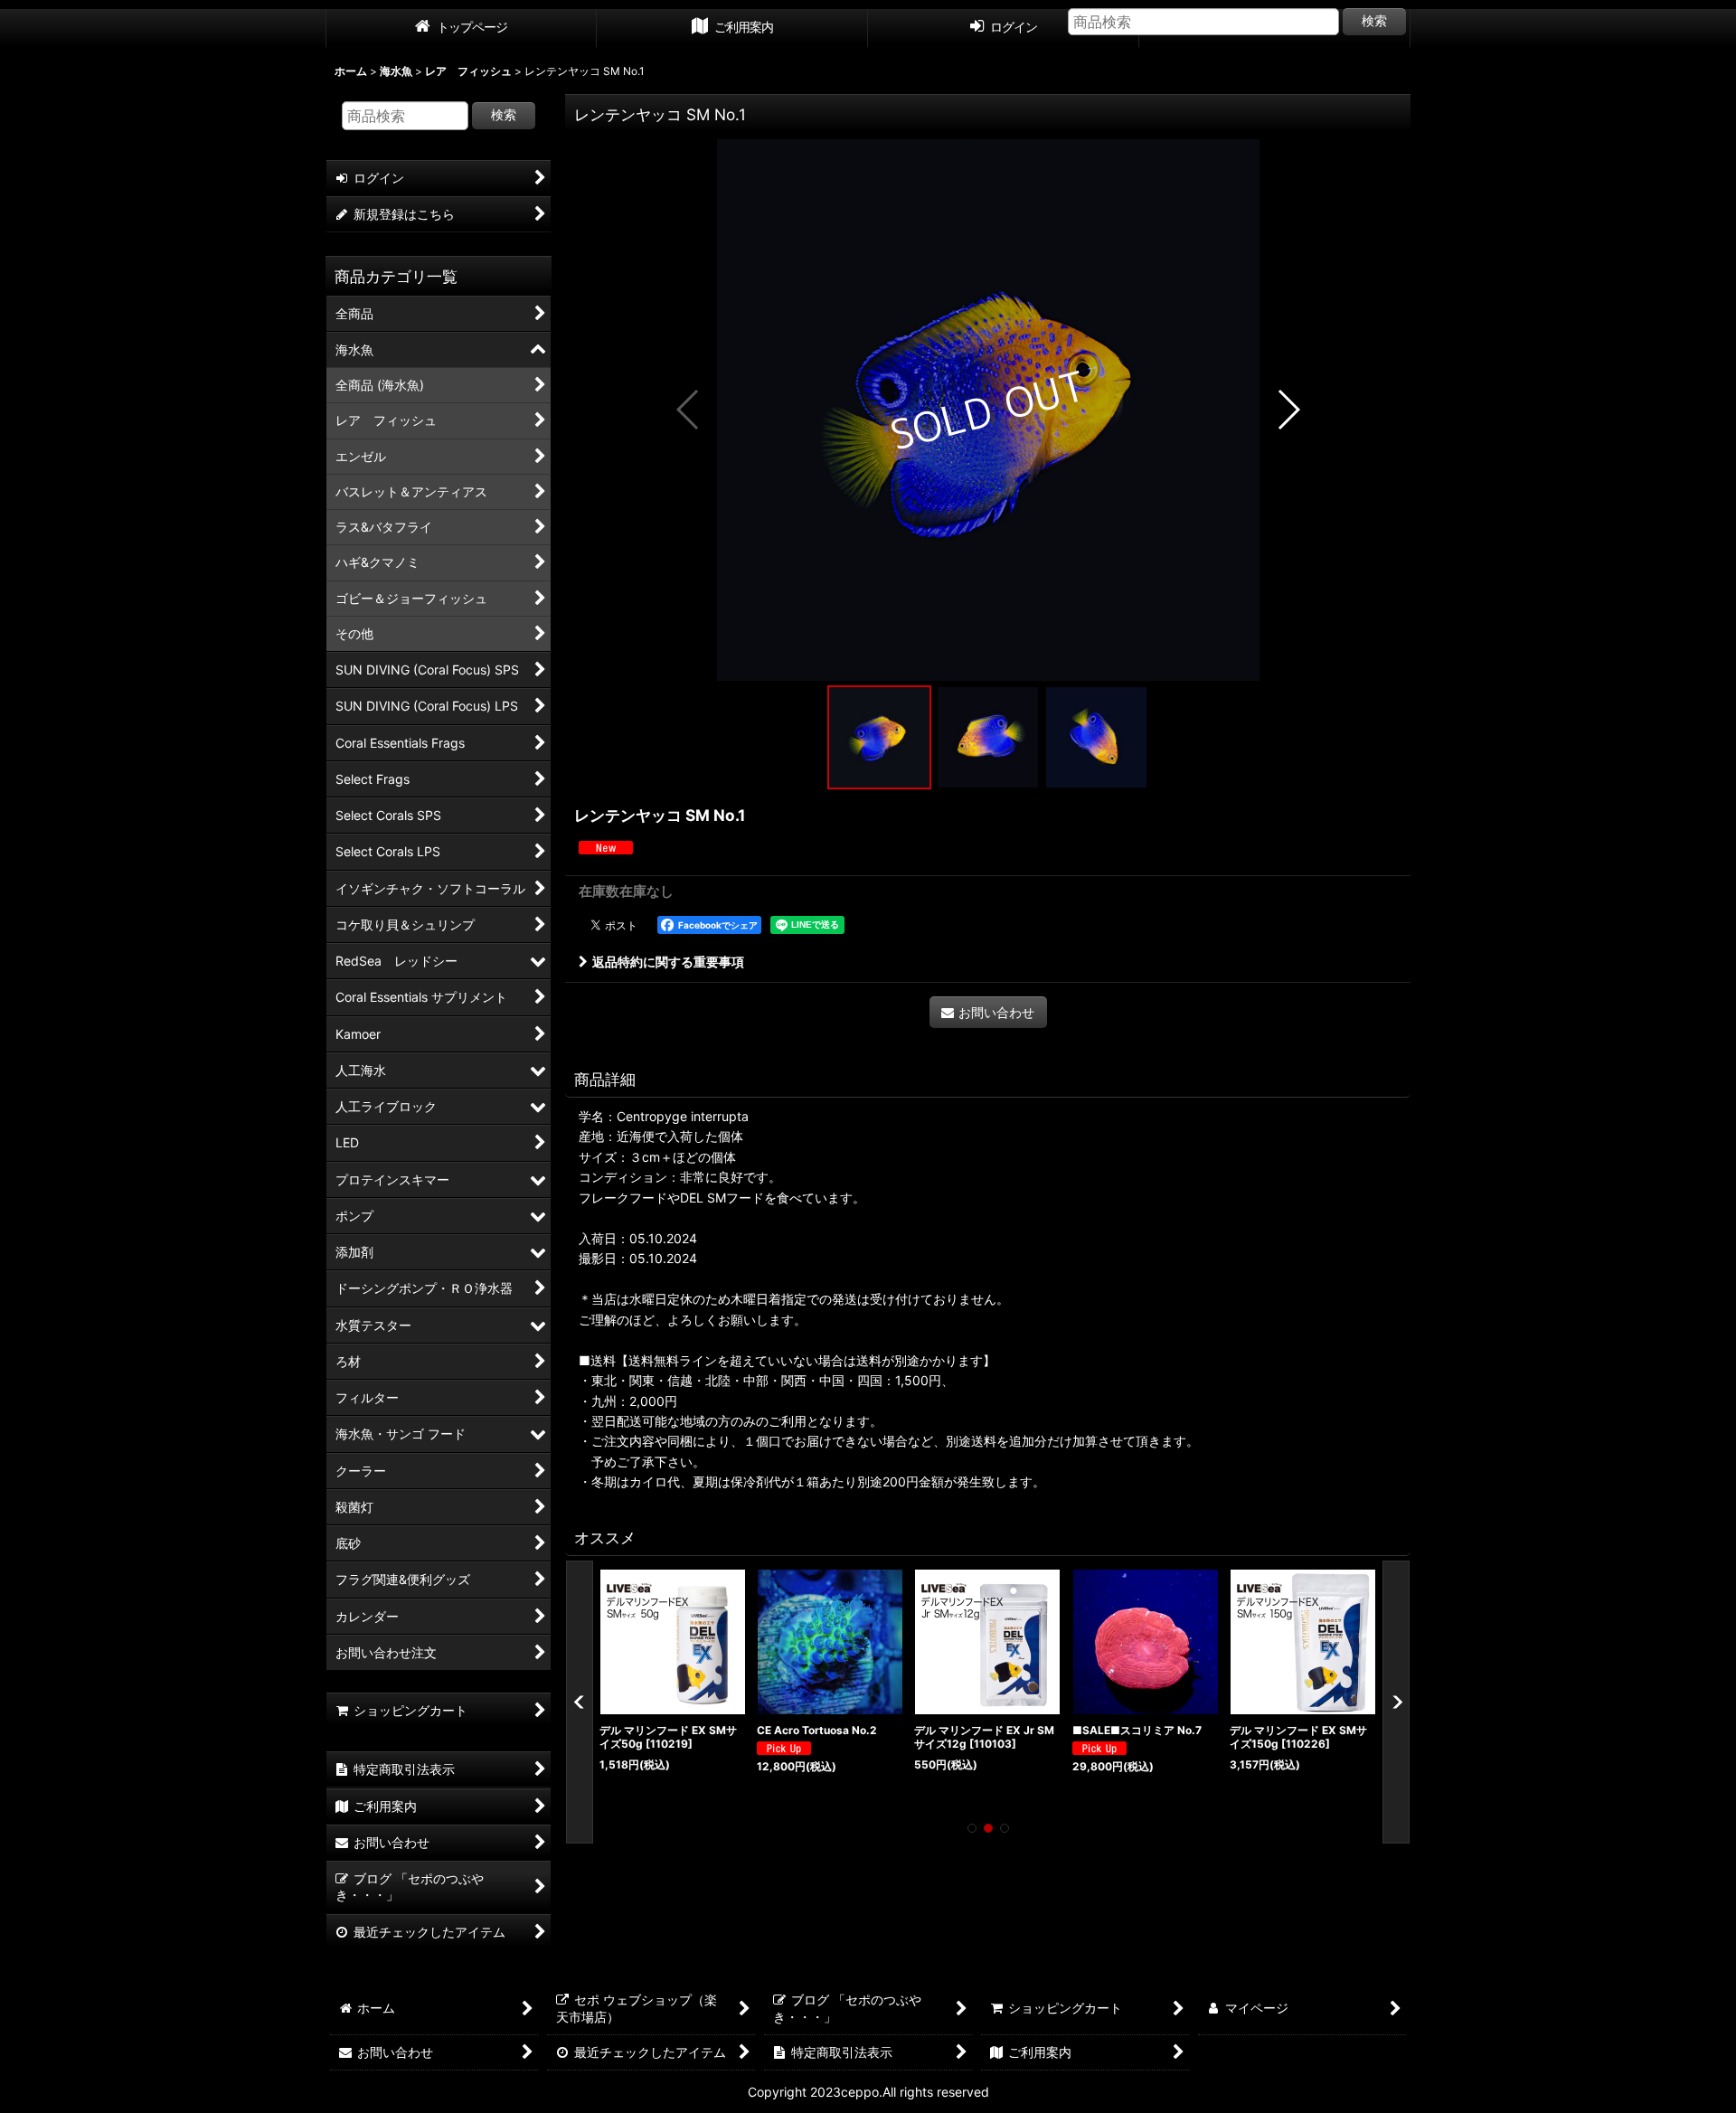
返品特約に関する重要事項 (668, 962)
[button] (689, 410)
